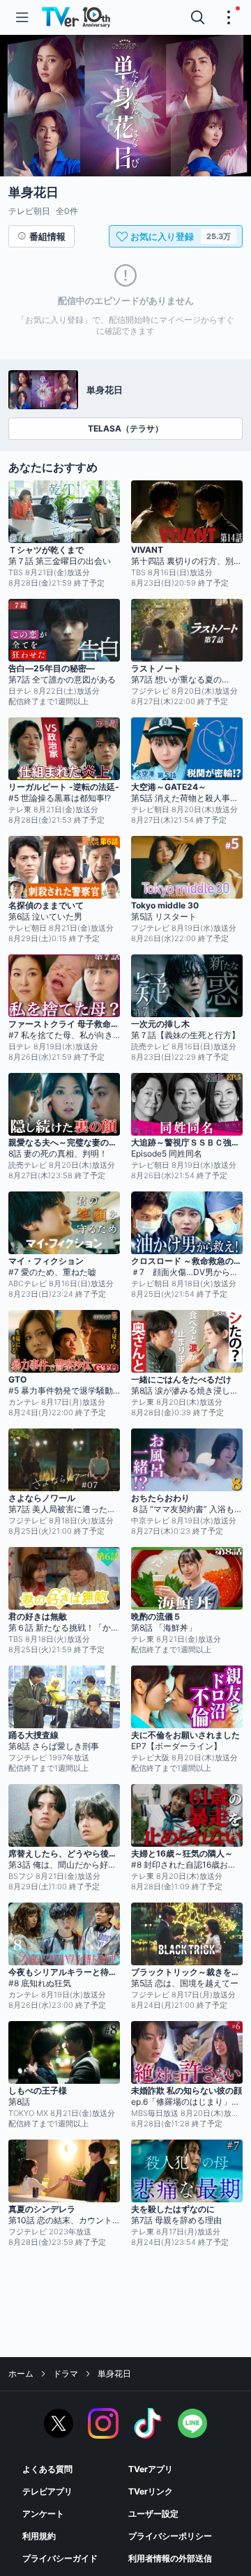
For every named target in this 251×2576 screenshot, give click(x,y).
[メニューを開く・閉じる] (229, 17)
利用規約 (39, 2536)
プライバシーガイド (60, 2558)
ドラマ (66, 2373)
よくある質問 (47, 2469)
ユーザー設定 (153, 2514)
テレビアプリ (47, 2491)
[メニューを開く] (22, 17)
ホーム (21, 2373)
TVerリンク (151, 2491)
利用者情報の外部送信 (170, 2558)
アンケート (43, 2514)
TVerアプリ (151, 2469)
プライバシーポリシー (170, 2536)
